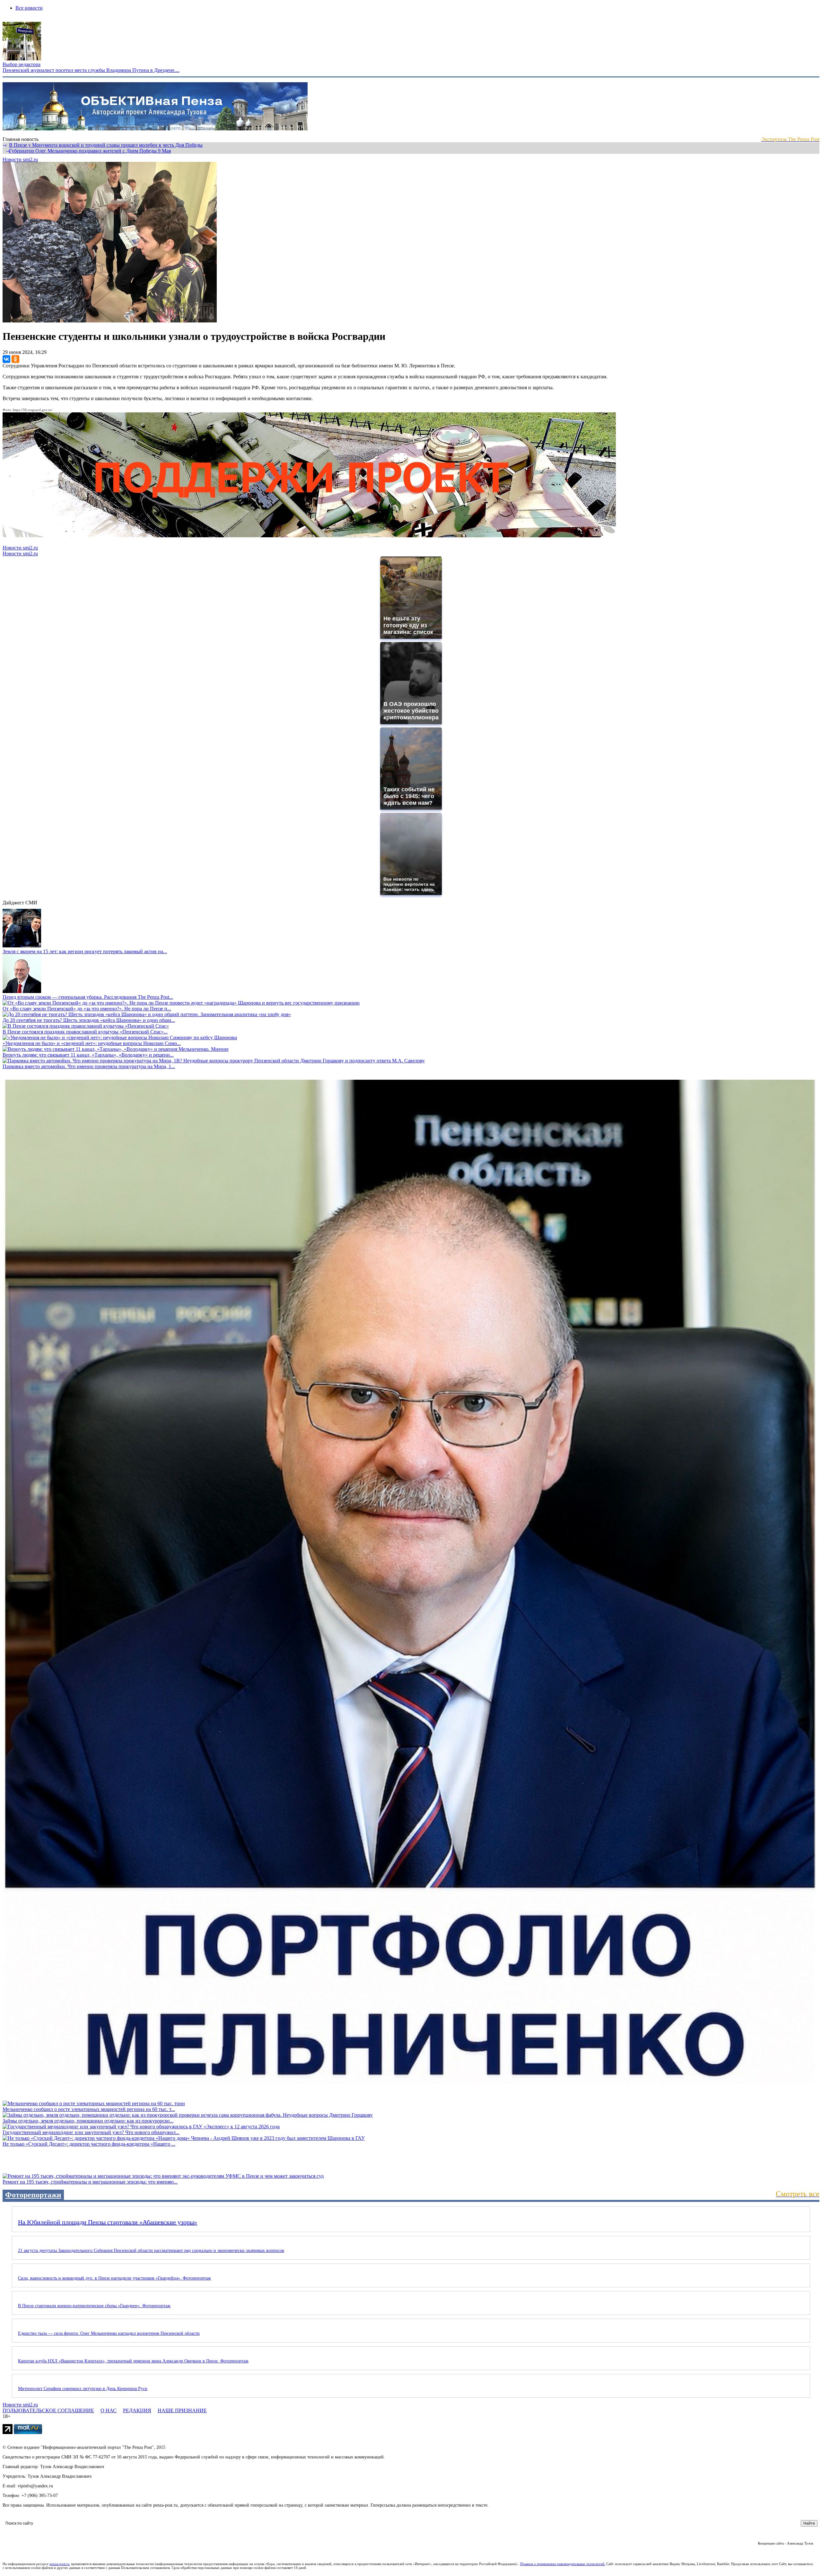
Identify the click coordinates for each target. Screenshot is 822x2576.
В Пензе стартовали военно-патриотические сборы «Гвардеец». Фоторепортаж (94, 2306)
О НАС (109, 2410)
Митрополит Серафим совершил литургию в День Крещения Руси (83, 2389)
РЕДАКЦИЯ (137, 2410)
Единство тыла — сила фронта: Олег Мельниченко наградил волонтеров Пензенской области (109, 2333)
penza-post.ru (60, 2564)
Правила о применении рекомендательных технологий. (563, 2564)
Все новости (29, 8)
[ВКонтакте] (6, 359)
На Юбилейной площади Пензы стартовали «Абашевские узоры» (108, 2222)
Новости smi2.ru (20, 159)
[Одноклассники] (15, 359)
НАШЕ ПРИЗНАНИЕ (182, 2410)
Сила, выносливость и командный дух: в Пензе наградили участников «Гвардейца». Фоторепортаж (114, 2278)
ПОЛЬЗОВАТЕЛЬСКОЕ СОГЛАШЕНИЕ (48, 2410)
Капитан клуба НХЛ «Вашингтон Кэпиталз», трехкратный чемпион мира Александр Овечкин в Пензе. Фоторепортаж (133, 2361)
